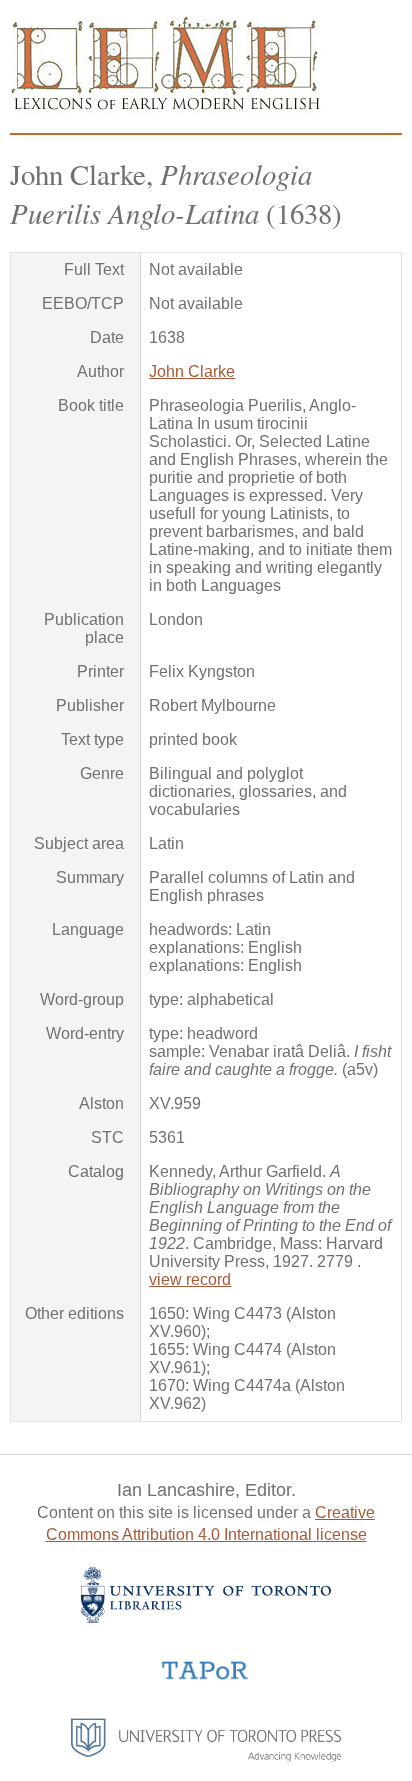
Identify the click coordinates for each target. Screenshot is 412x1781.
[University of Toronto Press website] (206, 1756)
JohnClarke (192, 371)
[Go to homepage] (165, 107)
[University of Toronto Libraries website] (206, 1617)
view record (190, 1279)
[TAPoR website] (205, 1677)
